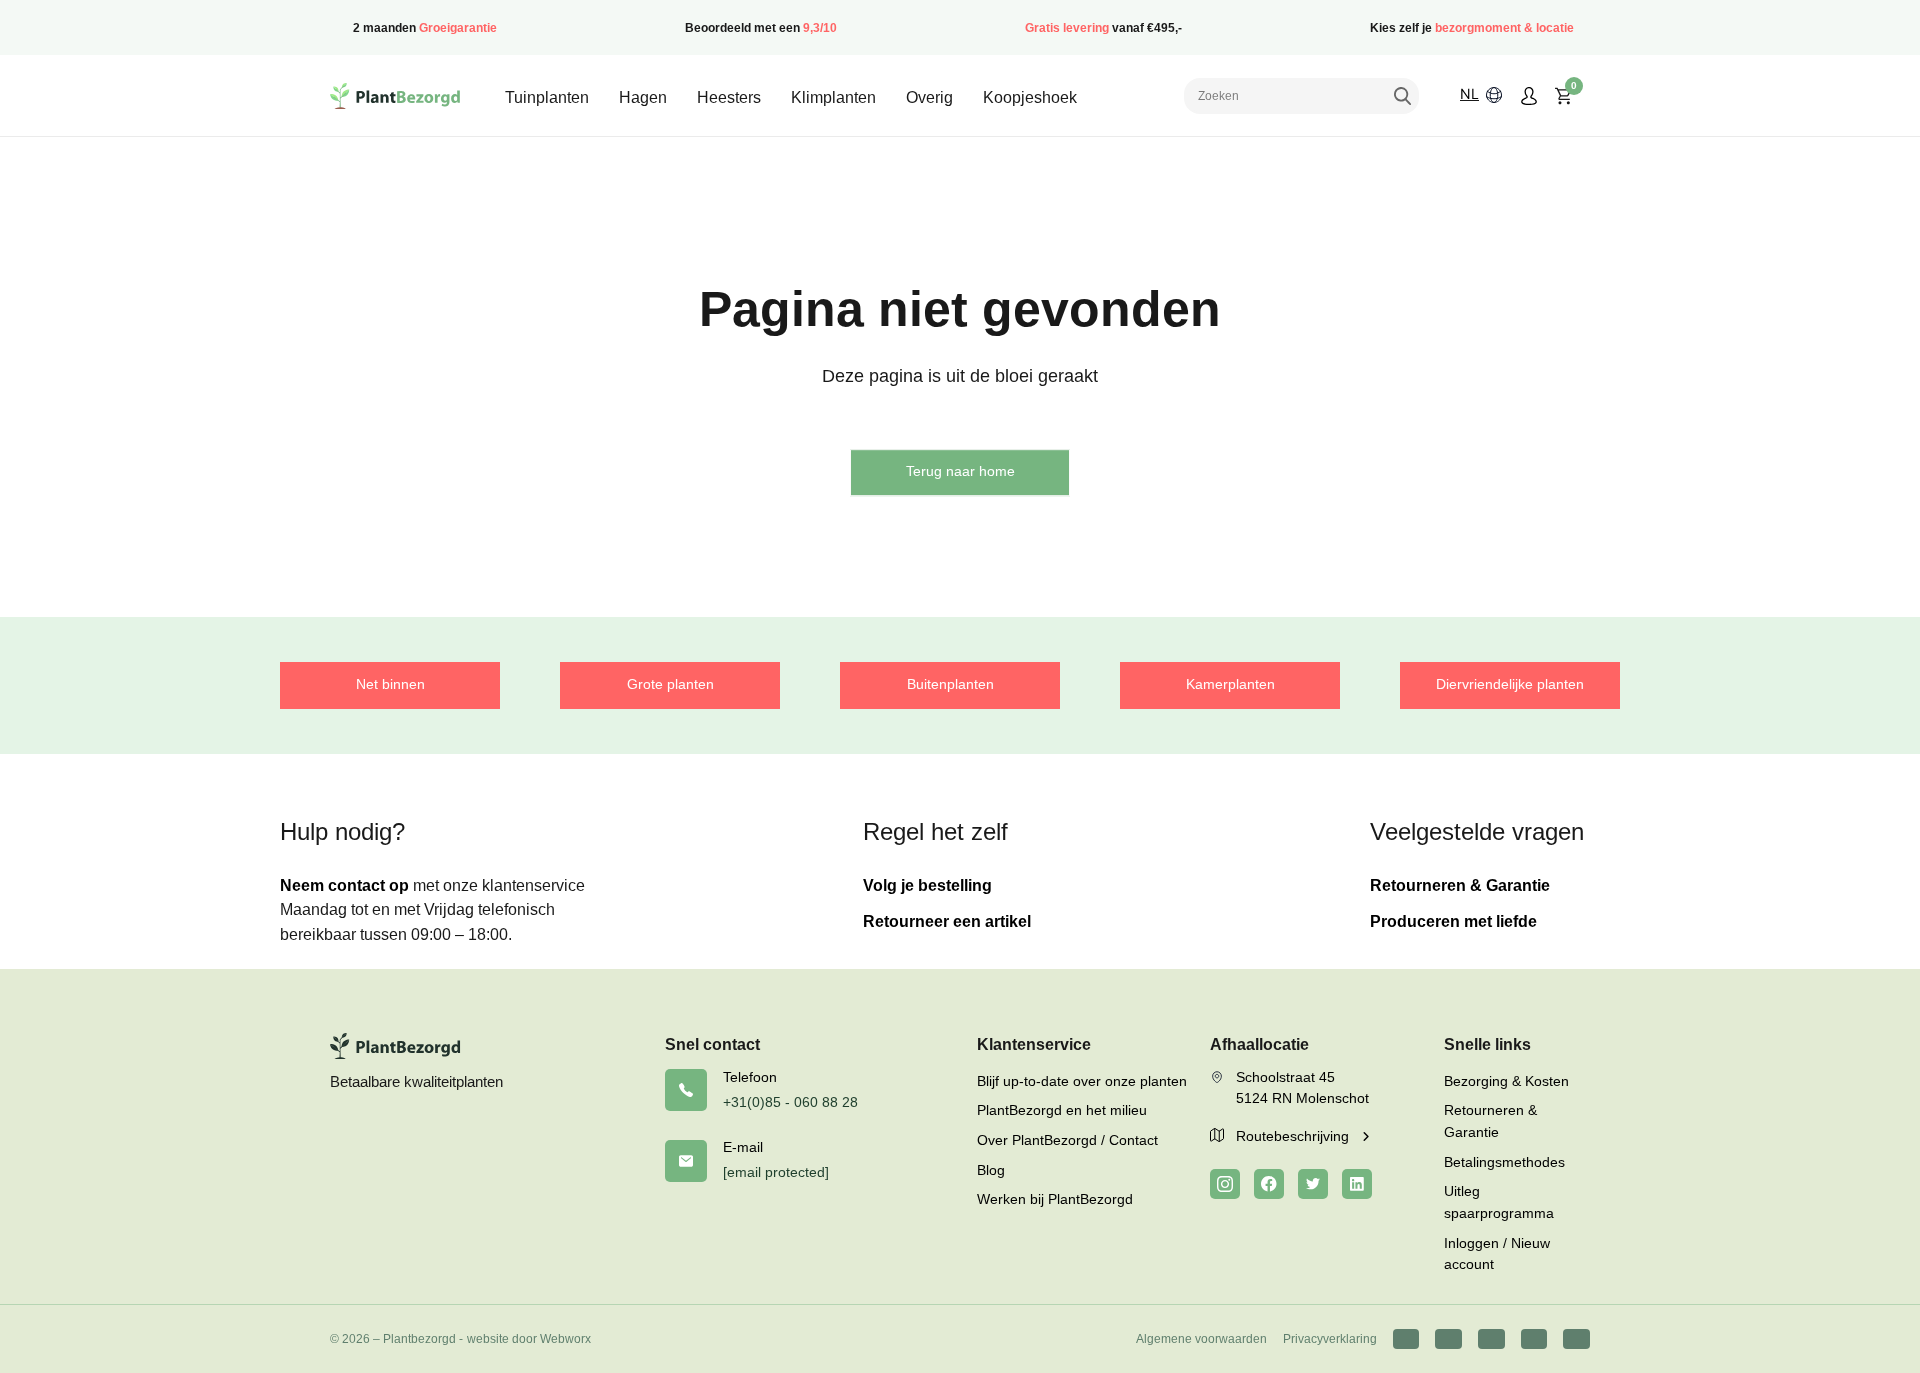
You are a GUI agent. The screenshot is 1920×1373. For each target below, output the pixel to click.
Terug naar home (960, 471)
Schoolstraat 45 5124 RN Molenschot (1302, 1088)
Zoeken (1402, 96)
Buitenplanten (950, 684)
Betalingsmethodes (1504, 1162)
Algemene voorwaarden (1201, 1339)
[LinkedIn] (1357, 1184)
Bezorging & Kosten (1506, 1081)
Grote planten (670, 684)
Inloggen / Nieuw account (1497, 1254)
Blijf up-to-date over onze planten (1082, 1081)
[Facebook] (1269, 1184)
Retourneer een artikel (947, 921)
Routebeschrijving (1294, 1136)
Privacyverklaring (1330, 1339)
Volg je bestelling (927, 885)
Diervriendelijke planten (1510, 684)
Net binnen (390, 684)
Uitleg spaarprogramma (1499, 1202)
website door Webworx (529, 1339)
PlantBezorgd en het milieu (1062, 1110)
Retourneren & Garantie (1460, 885)
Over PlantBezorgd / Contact (1067, 1140)
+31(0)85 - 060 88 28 (790, 1102)
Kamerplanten (1230, 684)
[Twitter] (1313, 1184)
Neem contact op (344, 885)
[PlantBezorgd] (395, 96)
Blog (991, 1170)
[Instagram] (1225, 1184)
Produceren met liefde (1453, 921)
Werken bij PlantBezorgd (1055, 1199)
